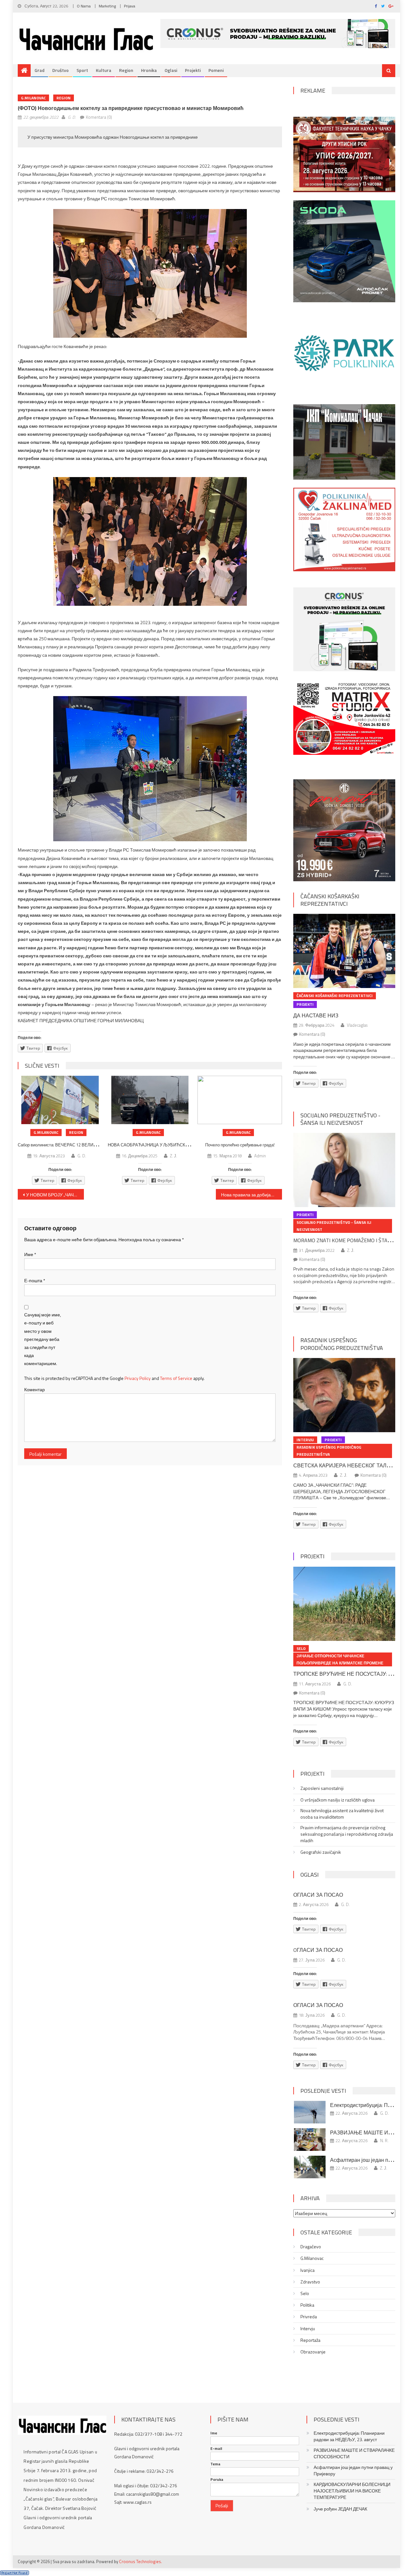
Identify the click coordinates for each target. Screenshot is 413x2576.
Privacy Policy (138, 1378)
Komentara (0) (99, 117)
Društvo (60, 70)
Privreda (309, 2317)
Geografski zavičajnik (321, 1852)
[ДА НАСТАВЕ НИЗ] (344, 951)
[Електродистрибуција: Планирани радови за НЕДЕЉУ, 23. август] (310, 2112)
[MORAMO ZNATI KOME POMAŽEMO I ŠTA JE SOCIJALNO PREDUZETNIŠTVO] (344, 1170)
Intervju (305, 1440)
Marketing (107, 6)
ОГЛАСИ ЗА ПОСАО (318, 1895)
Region (126, 70)
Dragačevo (311, 2247)
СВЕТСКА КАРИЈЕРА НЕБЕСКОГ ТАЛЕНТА (347, 1465)
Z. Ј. (174, 1156)
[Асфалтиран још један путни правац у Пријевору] (310, 2167)
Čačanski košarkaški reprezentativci (330, 900)
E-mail (216, 2449)
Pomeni (216, 70)
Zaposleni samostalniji (322, 1788)
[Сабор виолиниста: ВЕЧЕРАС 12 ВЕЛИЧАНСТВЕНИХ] (60, 1100)
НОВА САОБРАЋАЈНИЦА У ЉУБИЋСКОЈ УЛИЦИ (157, 1145)
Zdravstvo (310, 2282)
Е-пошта (35, 1280)
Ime (214, 2433)
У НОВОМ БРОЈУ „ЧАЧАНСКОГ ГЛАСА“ (55, 1195)
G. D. (72, 117)
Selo (301, 1648)
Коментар (35, 1389)
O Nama (84, 6)
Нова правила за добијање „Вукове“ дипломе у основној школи (252, 1195)
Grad (40, 70)
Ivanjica (307, 2270)
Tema (215, 2464)
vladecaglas (357, 1025)
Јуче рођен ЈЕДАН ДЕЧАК (340, 2509)
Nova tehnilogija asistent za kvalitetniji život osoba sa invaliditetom (342, 1814)
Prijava (130, 6)
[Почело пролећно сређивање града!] (240, 1100)
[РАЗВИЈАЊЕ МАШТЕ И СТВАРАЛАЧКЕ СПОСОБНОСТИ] (310, 2140)
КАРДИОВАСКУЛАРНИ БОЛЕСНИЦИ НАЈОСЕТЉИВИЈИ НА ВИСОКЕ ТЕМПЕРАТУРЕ (352, 2491)
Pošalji (222, 2506)
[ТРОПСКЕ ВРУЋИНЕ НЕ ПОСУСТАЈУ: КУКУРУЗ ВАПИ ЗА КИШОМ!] (344, 1604)
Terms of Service (176, 1378)
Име (30, 1254)
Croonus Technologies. (141, 2561)
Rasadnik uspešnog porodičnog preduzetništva (342, 1344)
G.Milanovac (33, 98)
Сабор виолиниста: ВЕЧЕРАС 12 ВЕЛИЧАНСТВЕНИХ (70, 1145)
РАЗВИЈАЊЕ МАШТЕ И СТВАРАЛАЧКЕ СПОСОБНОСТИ (354, 2453)
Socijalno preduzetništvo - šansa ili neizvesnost (340, 1119)
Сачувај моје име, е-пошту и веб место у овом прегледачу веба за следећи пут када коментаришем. (43, 1339)
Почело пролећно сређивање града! (240, 1145)
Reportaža (310, 2340)
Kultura (104, 70)
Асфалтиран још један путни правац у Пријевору (353, 2471)
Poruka (217, 2480)
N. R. (384, 2141)
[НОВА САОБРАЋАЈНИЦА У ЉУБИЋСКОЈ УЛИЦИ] (150, 1100)
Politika (307, 2305)
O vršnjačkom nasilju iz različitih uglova (337, 1800)
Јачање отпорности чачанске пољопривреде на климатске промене (340, 1659)
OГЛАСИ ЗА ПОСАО (318, 1950)
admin (260, 1156)
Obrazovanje (313, 2352)
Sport (82, 70)
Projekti (193, 70)
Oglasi (171, 70)
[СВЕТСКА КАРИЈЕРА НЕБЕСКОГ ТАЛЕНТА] (344, 1395)
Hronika (149, 70)
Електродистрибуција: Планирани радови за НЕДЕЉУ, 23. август (349, 2436)
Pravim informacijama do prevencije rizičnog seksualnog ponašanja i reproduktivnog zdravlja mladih (347, 1834)
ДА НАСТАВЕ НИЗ (316, 1015)
